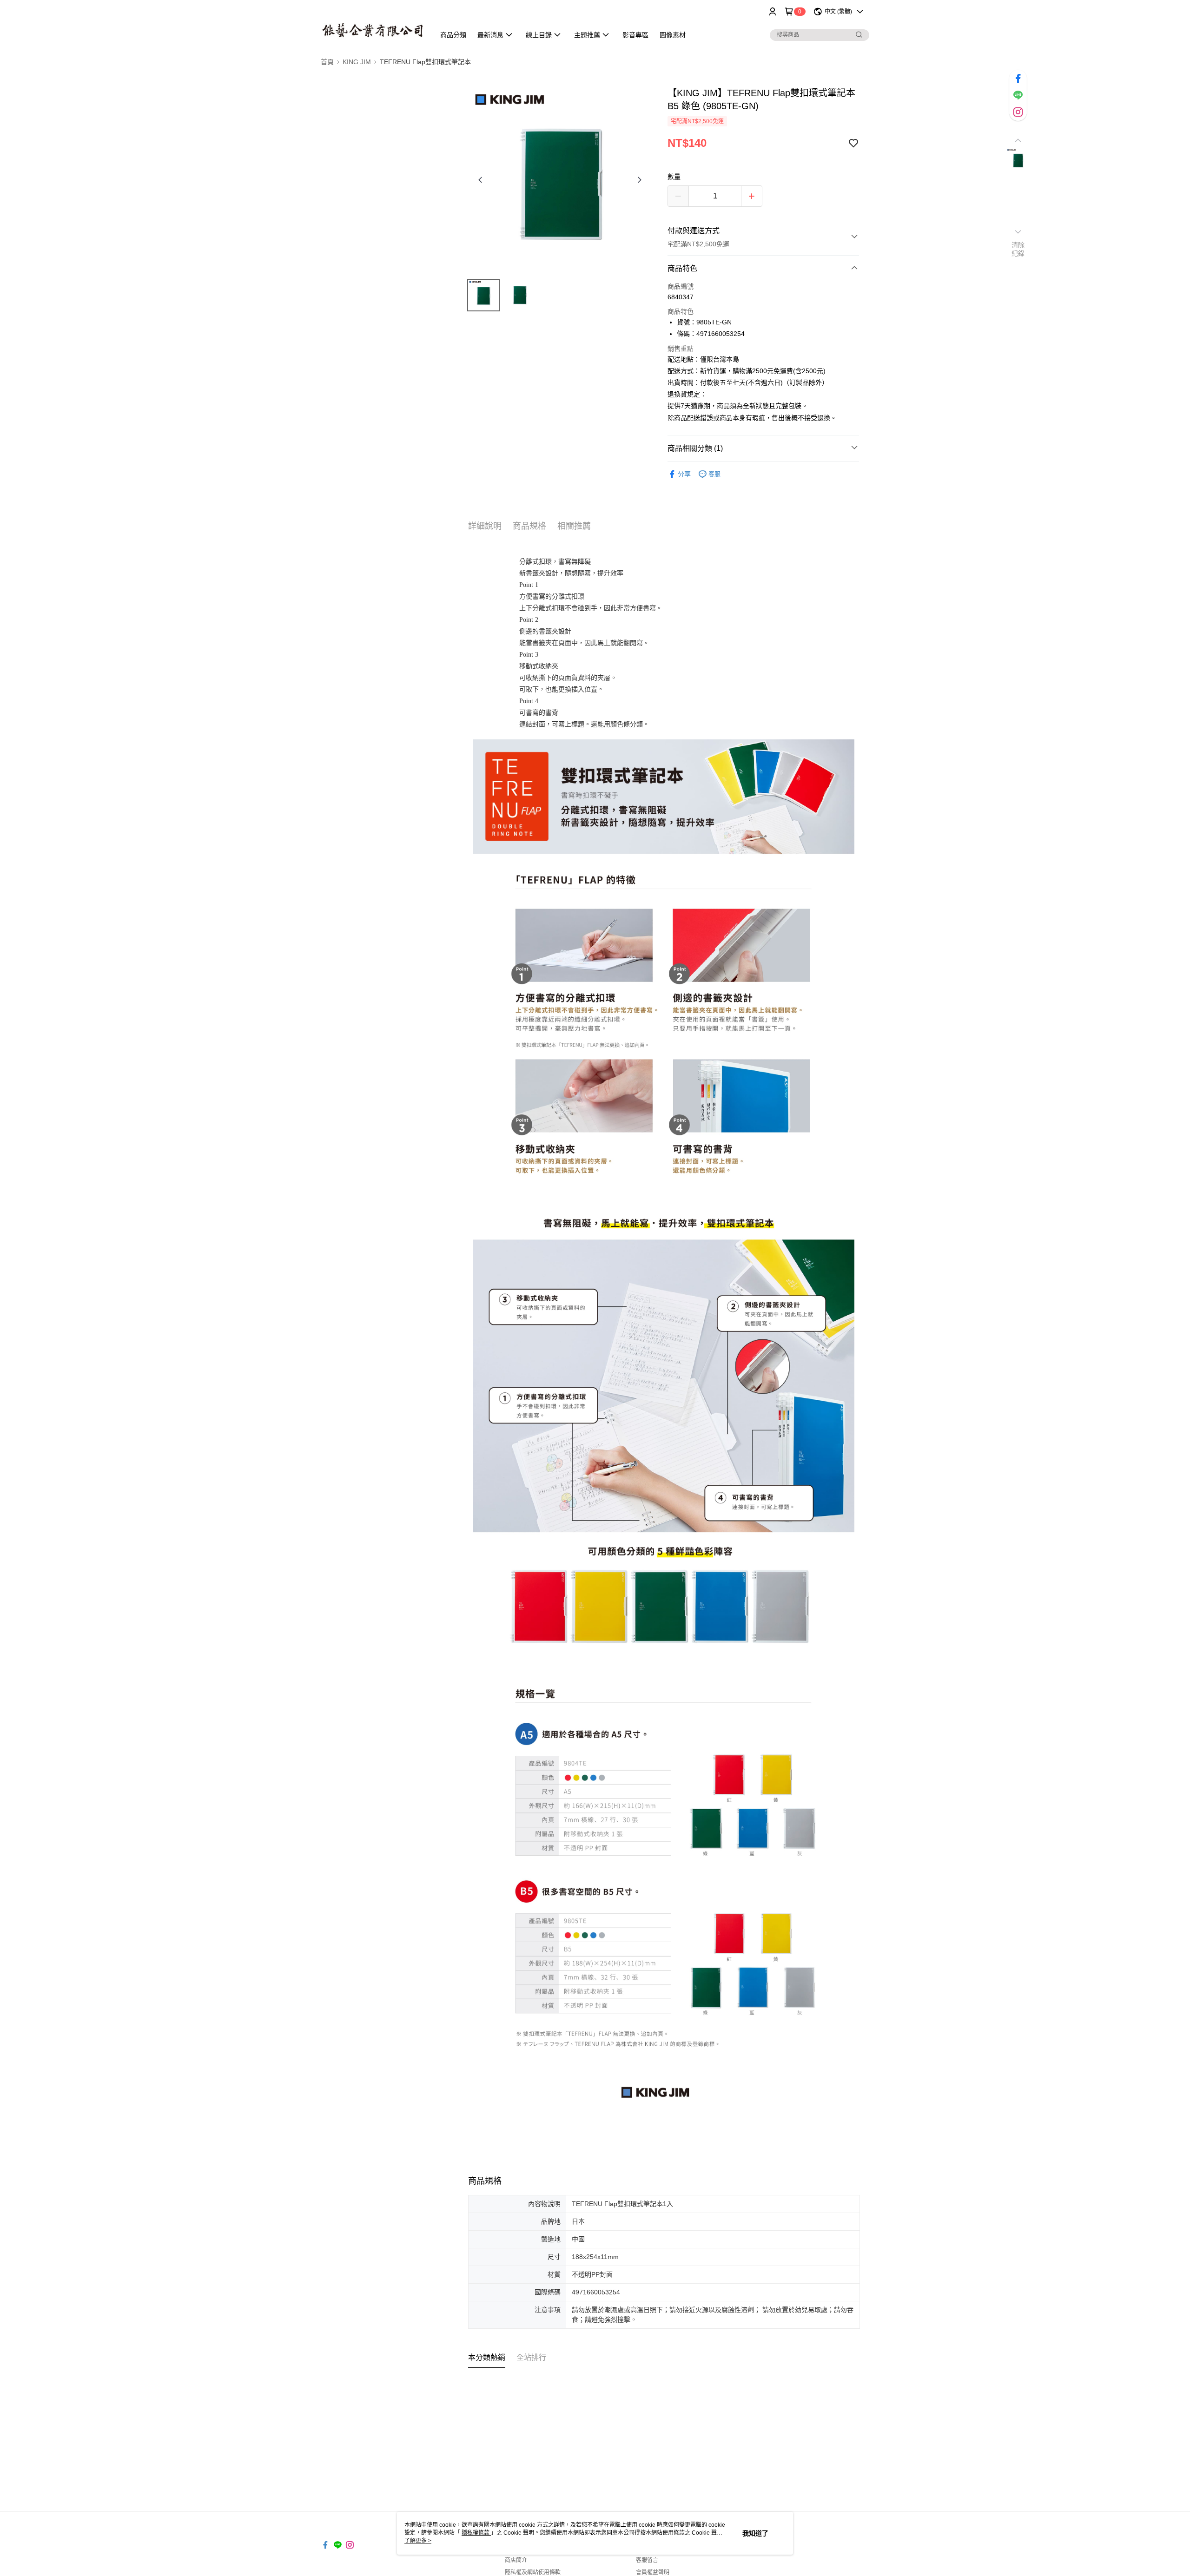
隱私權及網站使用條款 (533, 2572)
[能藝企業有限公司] (372, 24)
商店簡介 (516, 2560)
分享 (684, 474)
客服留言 (647, 2560)
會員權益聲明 (653, 2572)
